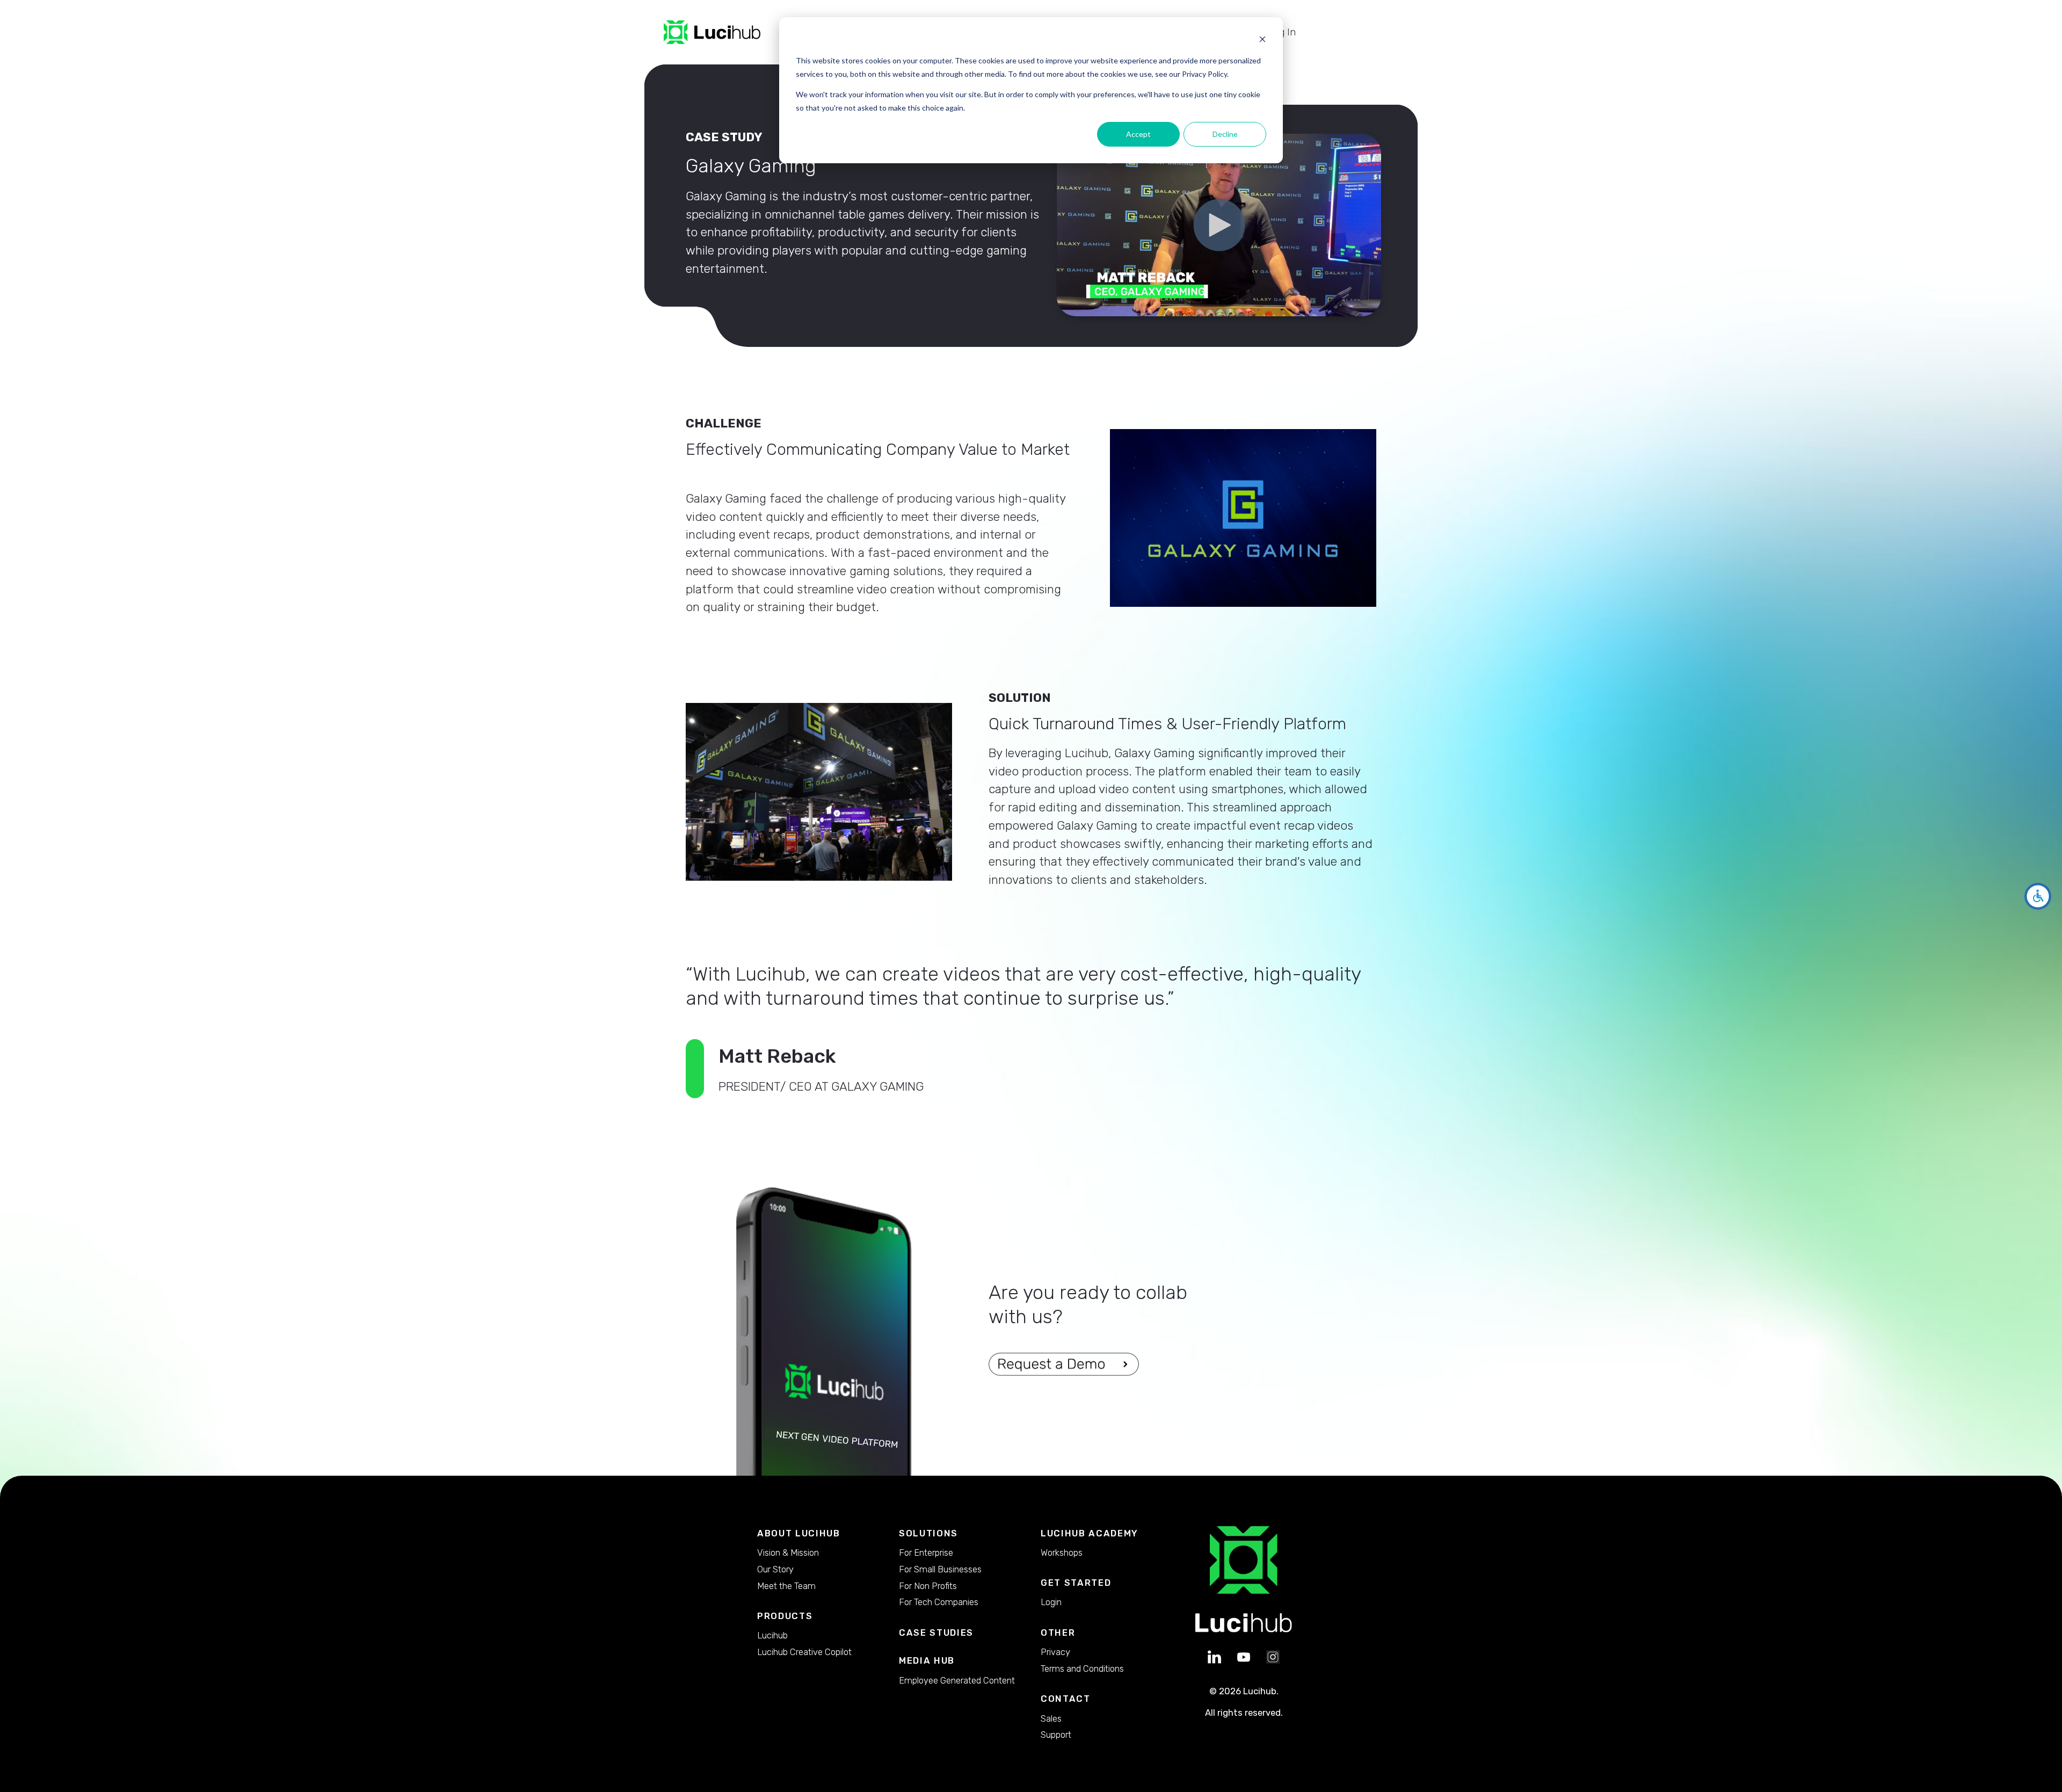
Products (785, 1616)
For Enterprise (926, 1552)
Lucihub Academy (1090, 1533)
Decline (1225, 134)
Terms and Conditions (1082, 1668)
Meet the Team (786, 1586)
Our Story (775, 1569)
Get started (1076, 1583)
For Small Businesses (940, 1569)
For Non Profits (928, 1586)
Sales (1051, 1718)
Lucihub (772, 1635)
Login (1051, 1602)
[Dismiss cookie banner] (1262, 41)
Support (1056, 1735)
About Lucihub (799, 1533)
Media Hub (927, 1661)
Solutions (928, 1533)
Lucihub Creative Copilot (804, 1652)
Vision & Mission (788, 1552)
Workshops (1062, 1552)
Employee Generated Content (957, 1680)
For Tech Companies (939, 1602)
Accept (1138, 134)
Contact (1066, 1699)
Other (1058, 1633)
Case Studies (936, 1633)
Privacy (1055, 1652)
